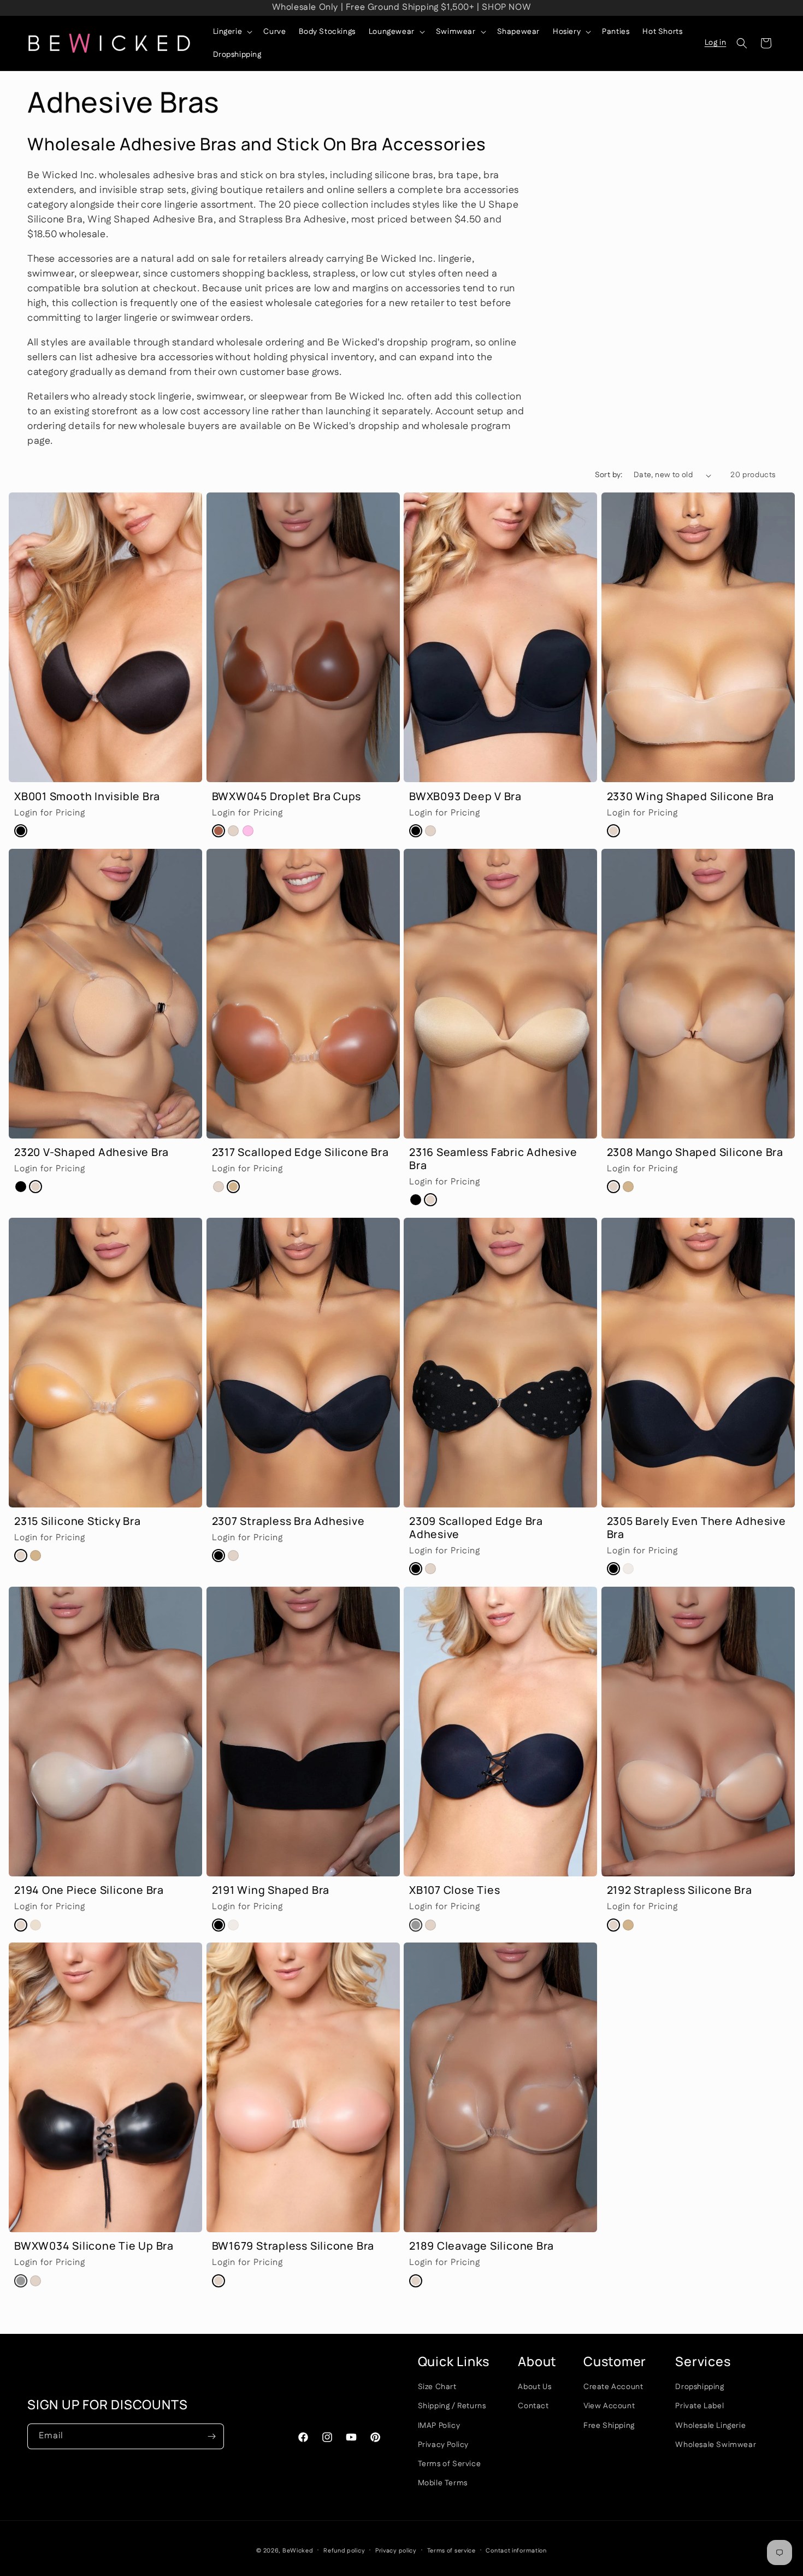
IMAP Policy (439, 2425)
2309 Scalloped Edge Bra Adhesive (478, 1225)
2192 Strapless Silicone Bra (659, 1594)
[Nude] (233, 831)
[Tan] (233, 1187)
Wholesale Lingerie (710, 2425)
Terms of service (451, 2550)
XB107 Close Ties (438, 1594)
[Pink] (248, 831)
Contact (533, 2406)
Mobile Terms (443, 2483)
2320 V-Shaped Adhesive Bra (72, 856)
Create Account (613, 2386)
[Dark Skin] (219, 831)
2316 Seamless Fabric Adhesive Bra (479, 856)
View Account (609, 2406)
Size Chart (437, 2386)
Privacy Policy (443, 2444)
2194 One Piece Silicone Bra (67, 1594)
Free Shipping (609, 2425)
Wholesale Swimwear (716, 2444)
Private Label (699, 2406)
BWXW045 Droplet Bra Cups (267, 500)
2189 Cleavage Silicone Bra (461, 1950)
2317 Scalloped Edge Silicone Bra (277, 856)
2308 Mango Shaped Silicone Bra (672, 856)
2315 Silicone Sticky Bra (59, 1225)
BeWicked (298, 2551)
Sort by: (609, 475)
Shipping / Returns (452, 2406)
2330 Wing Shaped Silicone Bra (668, 500)
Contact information (516, 2550)
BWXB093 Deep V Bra (451, 500)
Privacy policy (396, 2550)
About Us (535, 2386)
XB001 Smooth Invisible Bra (67, 500)
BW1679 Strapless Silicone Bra (271, 1950)
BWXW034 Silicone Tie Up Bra (72, 1950)
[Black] (21, 831)
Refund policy (344, 2550)
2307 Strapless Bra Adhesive (267, 1225)
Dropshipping (699, 2386)
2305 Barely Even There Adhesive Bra (681, 1225)
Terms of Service (450, 2463)
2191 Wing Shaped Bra (253, 1594)
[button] (232, 32)
